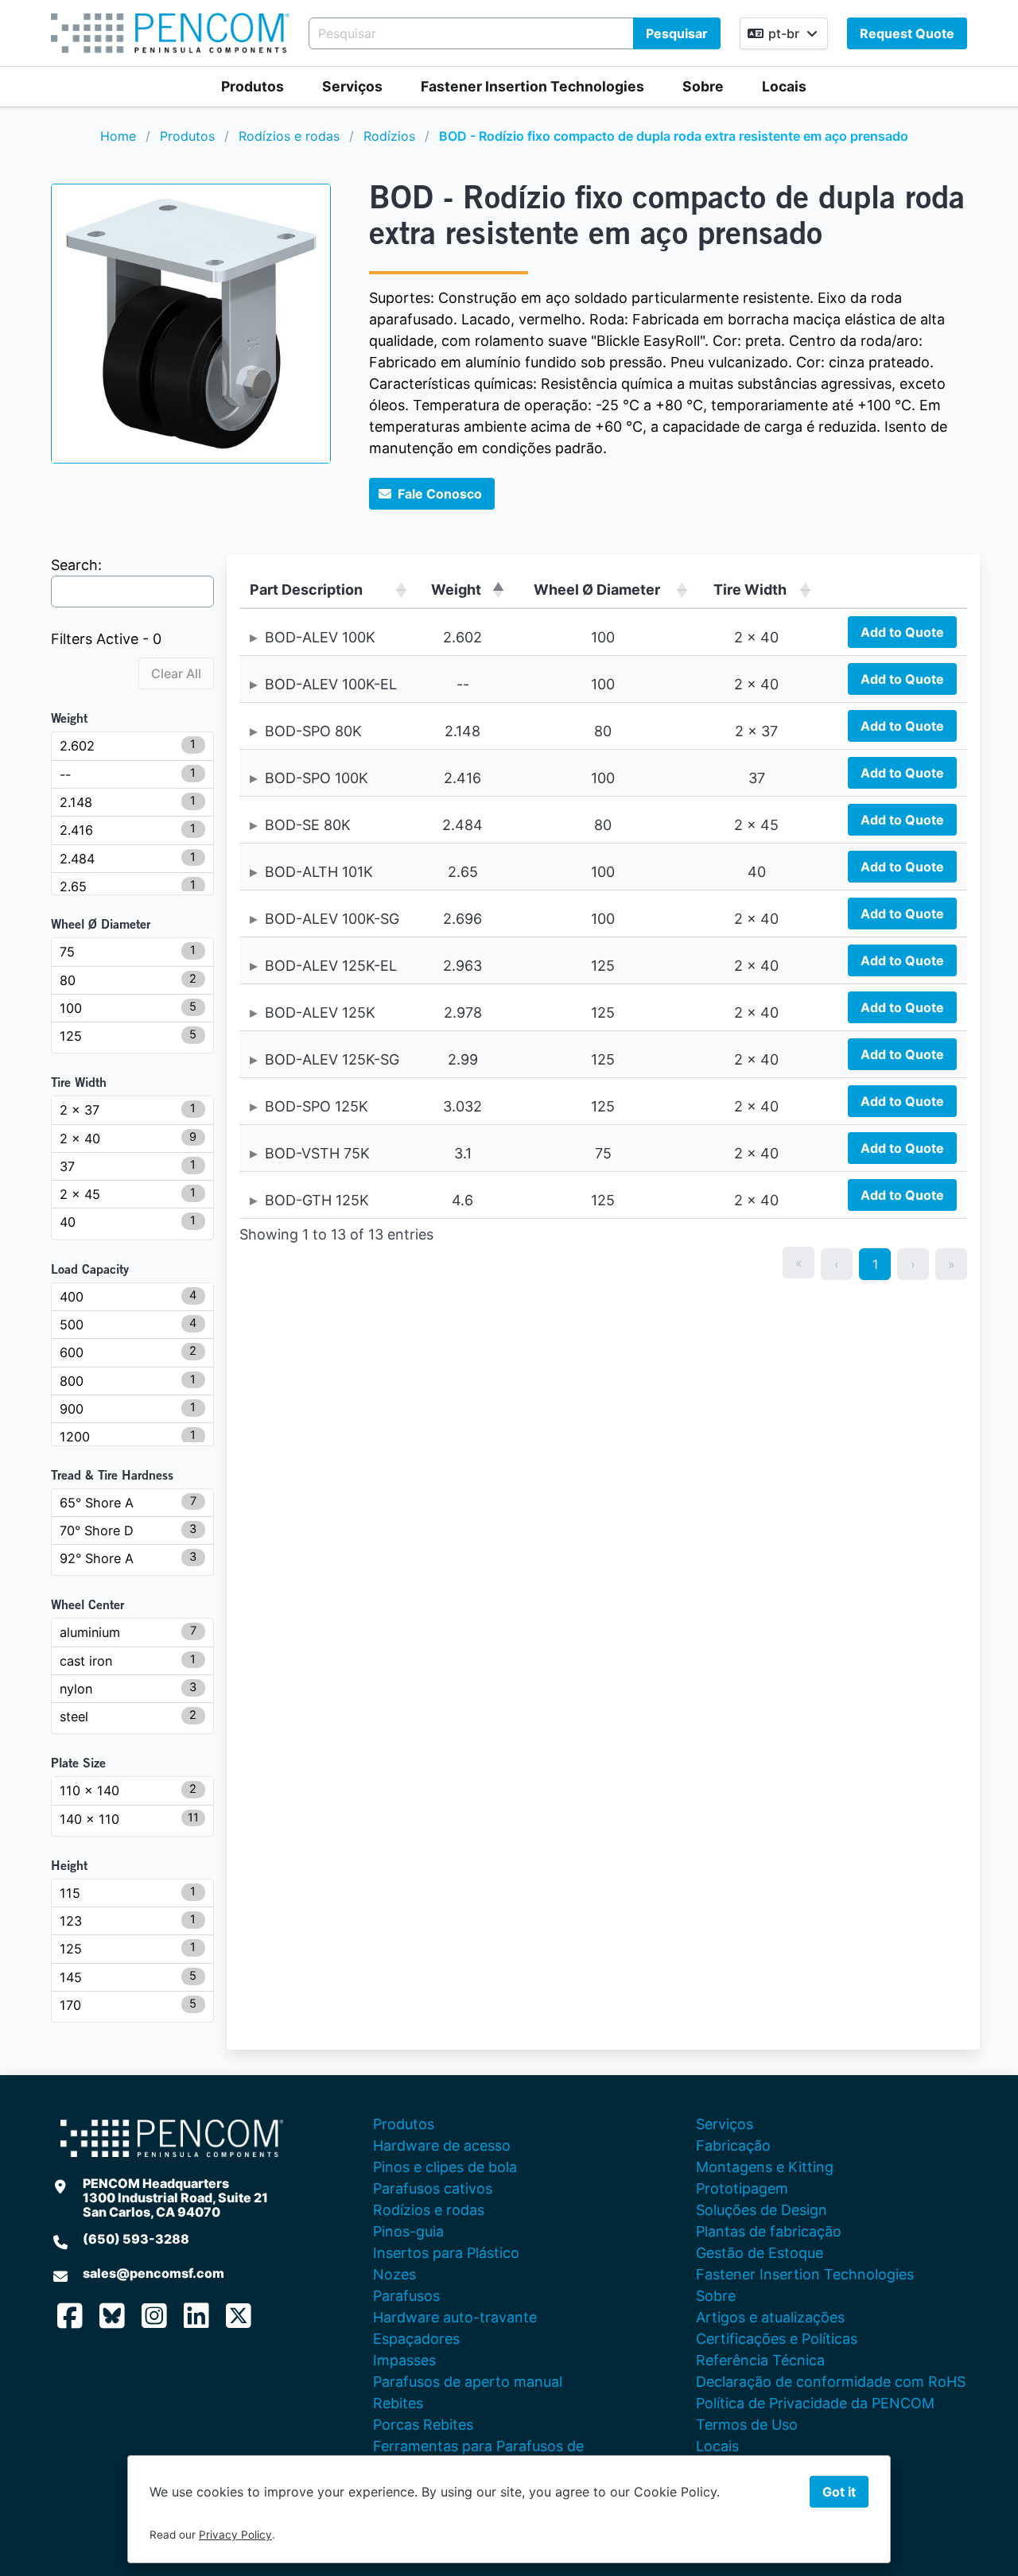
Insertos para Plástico (446, 2253)
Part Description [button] (306, 590)
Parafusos (406, 2296)
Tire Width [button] (750, 590)
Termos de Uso (747, 2425)
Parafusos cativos (433, 2188)
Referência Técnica (760, 2360)
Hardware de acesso (442, 2145)
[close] (989, 29)
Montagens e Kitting (765, 2167)
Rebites (398, 2403)
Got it (839, 2492)
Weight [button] (456, 590)
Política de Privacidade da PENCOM (815, 2403)
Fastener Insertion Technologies (532, 86)
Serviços (352, 86)
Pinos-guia (408, 2231)
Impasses (404, 2360)
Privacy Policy (235, 2535)
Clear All (176, 673)
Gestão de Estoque (760, 2253)
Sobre (703, 86)
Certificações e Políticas (777, 2339)
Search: (76, 565)
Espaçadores (416, 2339)
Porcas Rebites (423, 2425)
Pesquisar (677, 33)
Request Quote (907, 33)
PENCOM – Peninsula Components (170, 33)
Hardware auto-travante (455, 2317)
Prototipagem (742, 2188)
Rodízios (389, 136)
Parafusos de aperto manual (468, 2382)
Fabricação (733, 2145)
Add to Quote (902, 632)
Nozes (394, 2274)
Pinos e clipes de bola (445, 2167)
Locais (784, 86)
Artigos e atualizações (770, 2317)
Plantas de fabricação (769, 2231)
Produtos (253, 86)
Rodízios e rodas (289, 136)
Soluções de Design (762, 2210)
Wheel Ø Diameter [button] (597, 590)
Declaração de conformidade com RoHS (831, 2382)
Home (118, 136)
